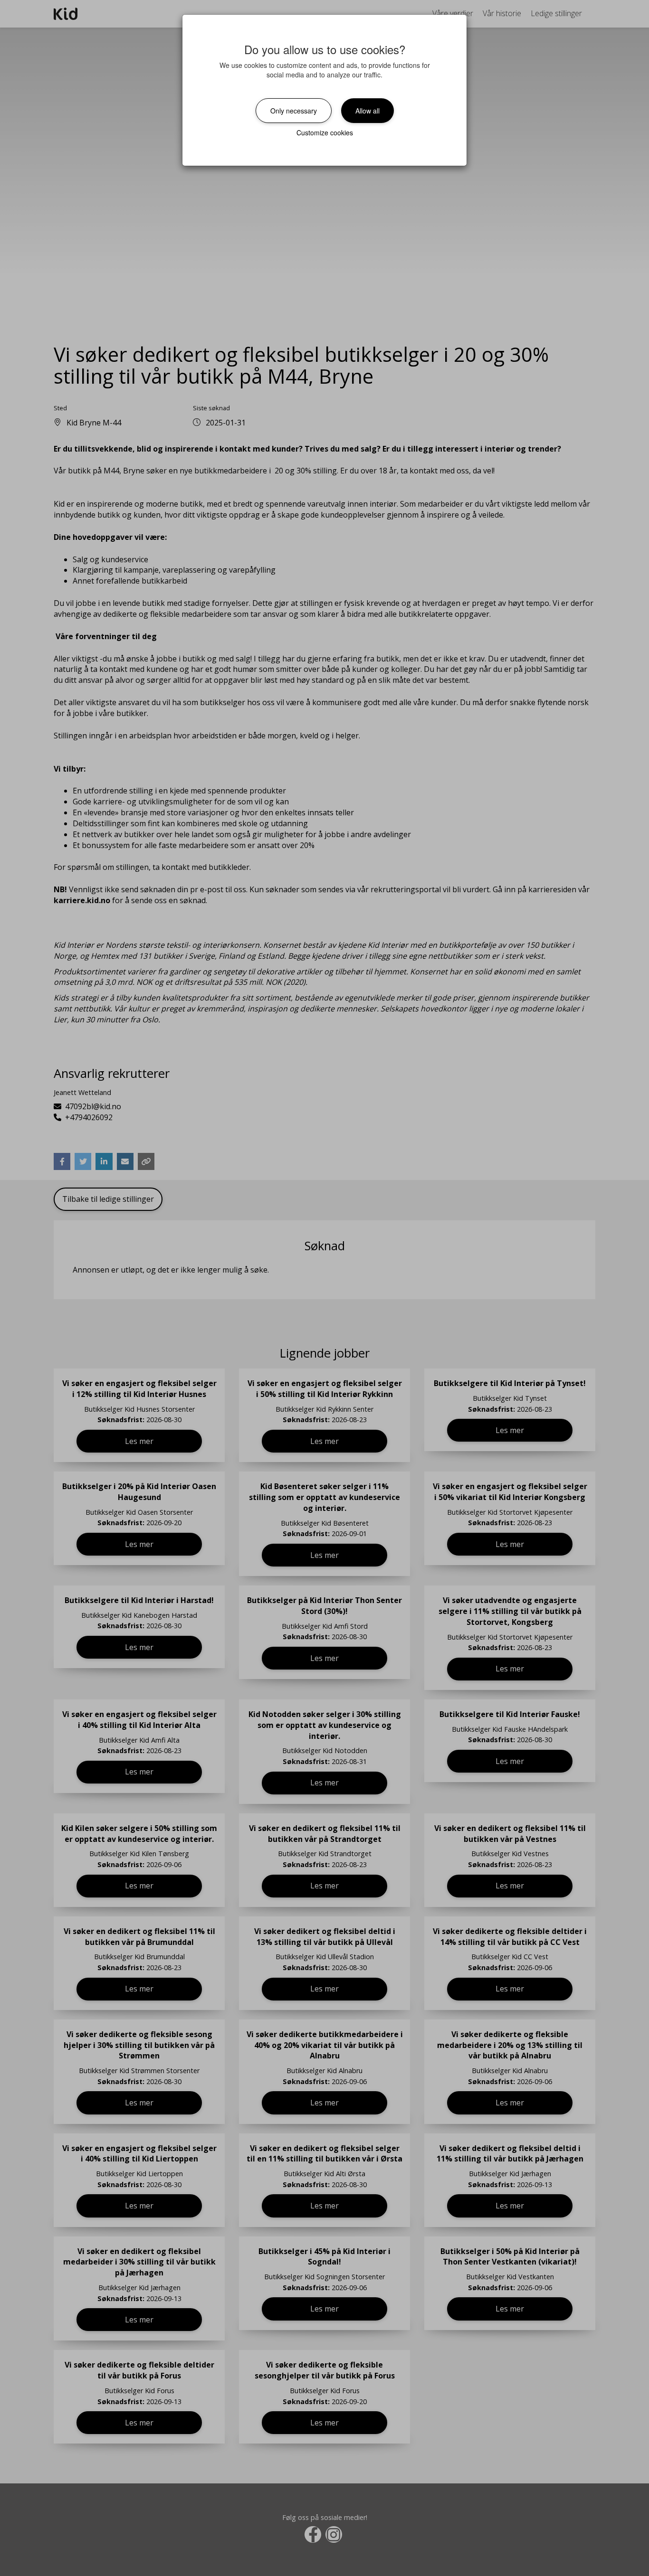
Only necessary (294, 111)
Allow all (367, 111)
